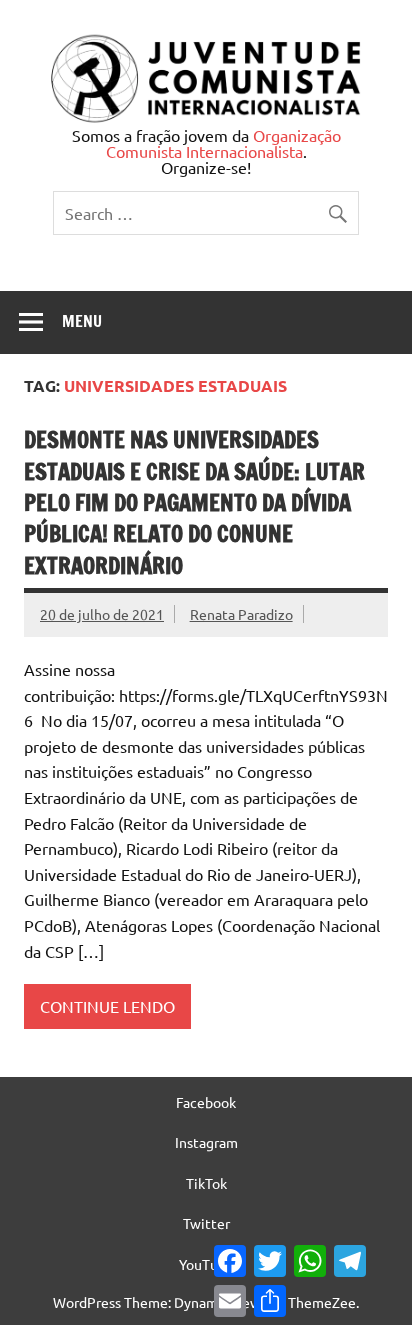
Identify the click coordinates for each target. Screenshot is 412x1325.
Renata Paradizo (241, 614)
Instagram (206, 1142)
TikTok (206, 1183)
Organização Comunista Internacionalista (223, 143)
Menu (82, 321)
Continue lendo (107, 1006)
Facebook (206, 1102)
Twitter (206, 1223)
